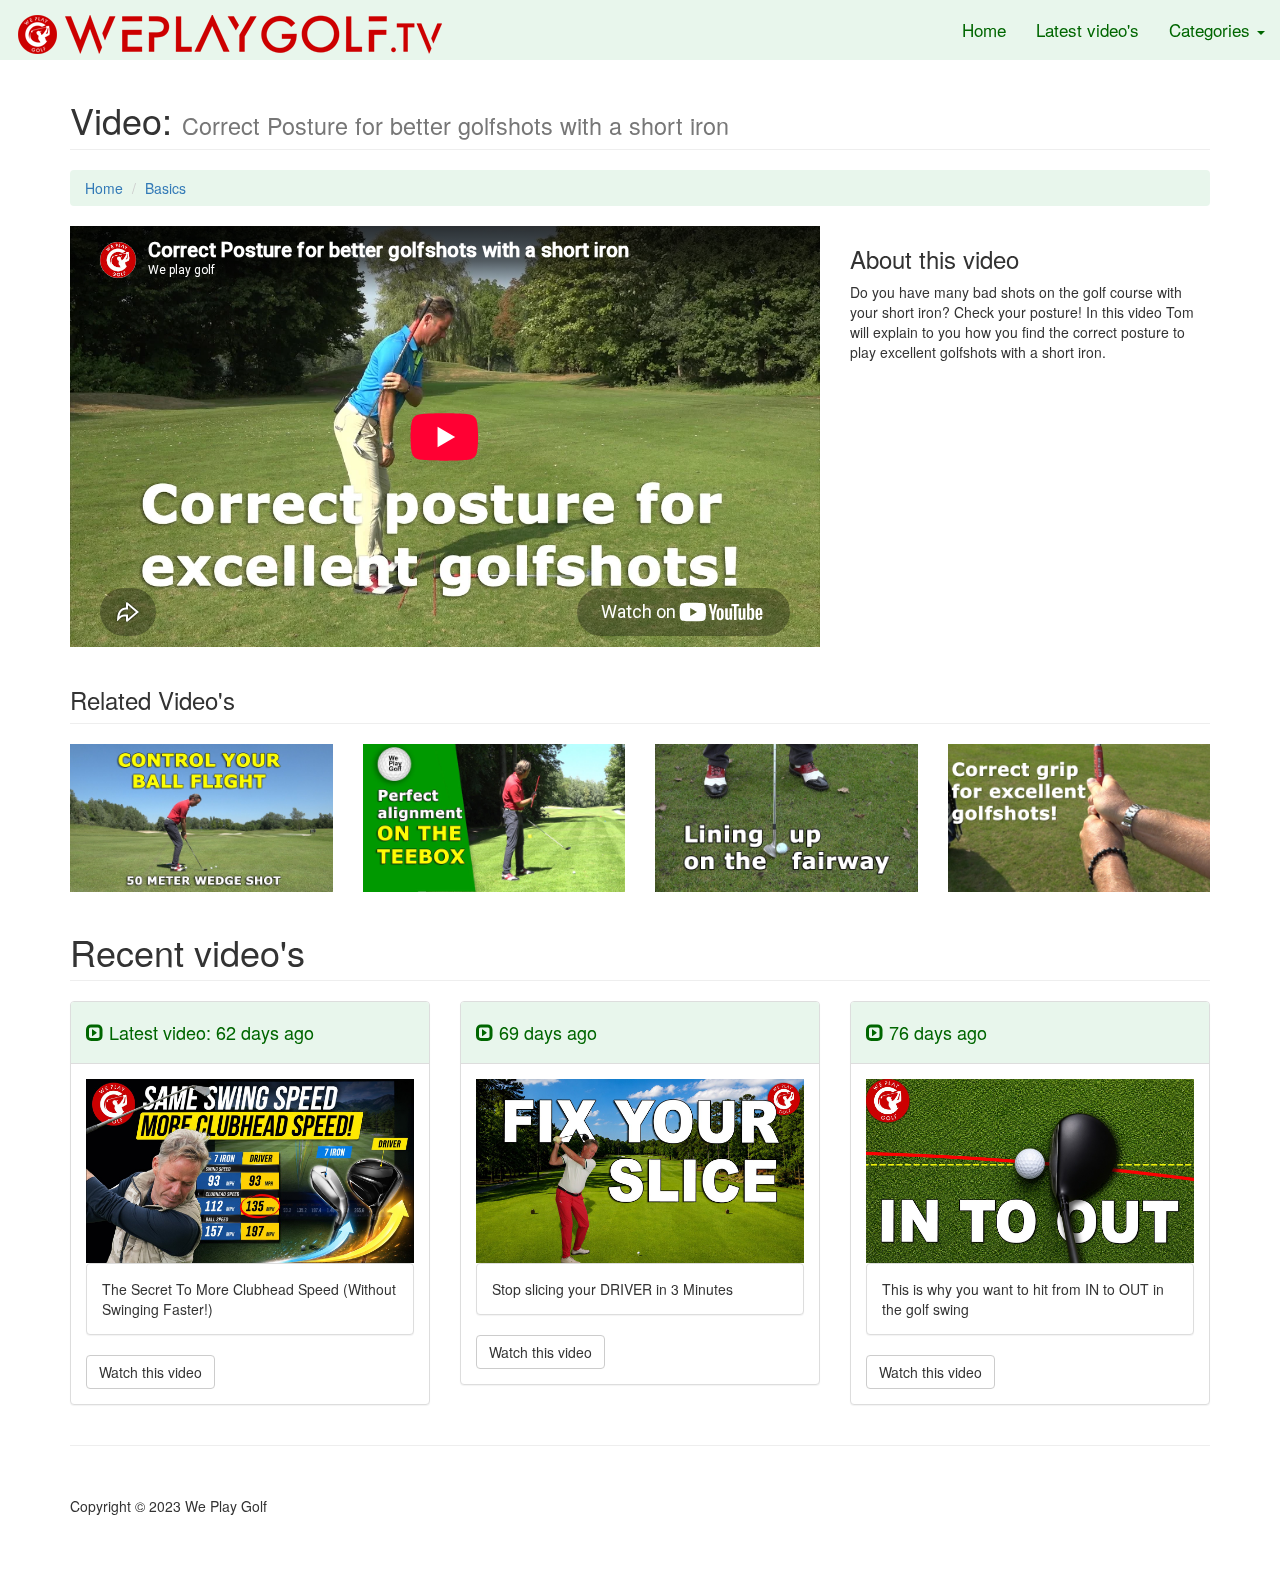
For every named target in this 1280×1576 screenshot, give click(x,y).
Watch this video (150, 1372)
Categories (1212, 29)
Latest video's (1087, 29)
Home (984, 29)
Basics (165, 188)
